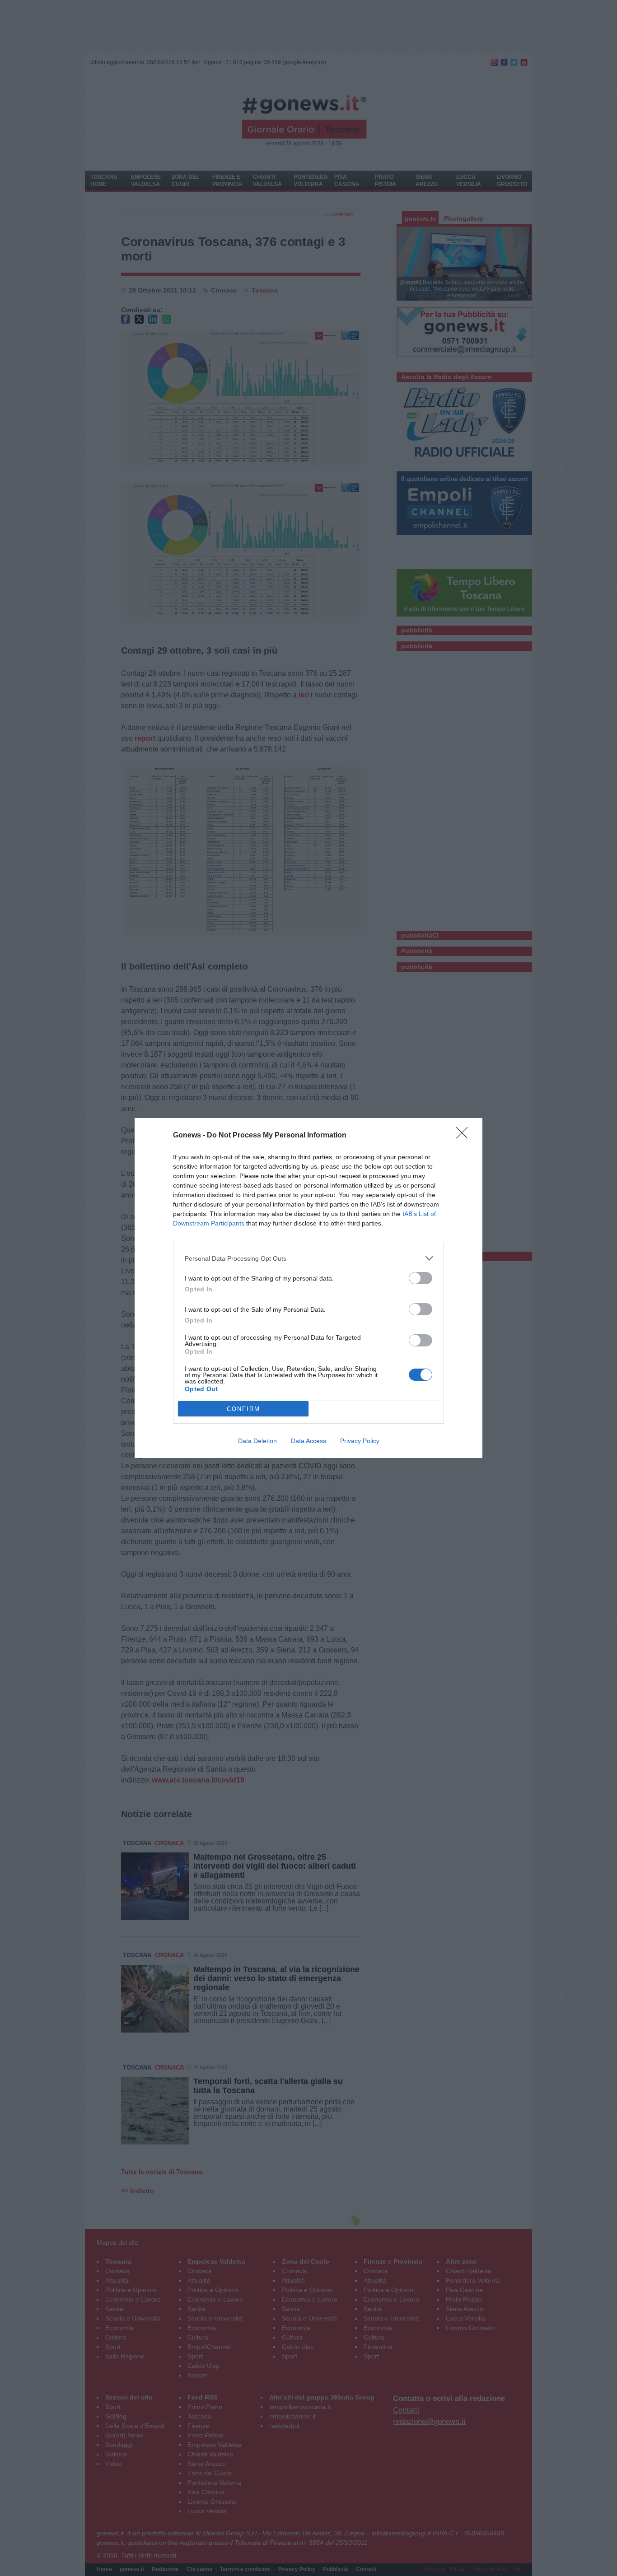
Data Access (308, 1441)
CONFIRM (243, 1409)
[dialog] (308, 1288)
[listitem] (308, 1258)
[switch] (421, 1278)
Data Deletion (257, 1441)
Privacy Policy (360, 1441)
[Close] (465, 1136)
